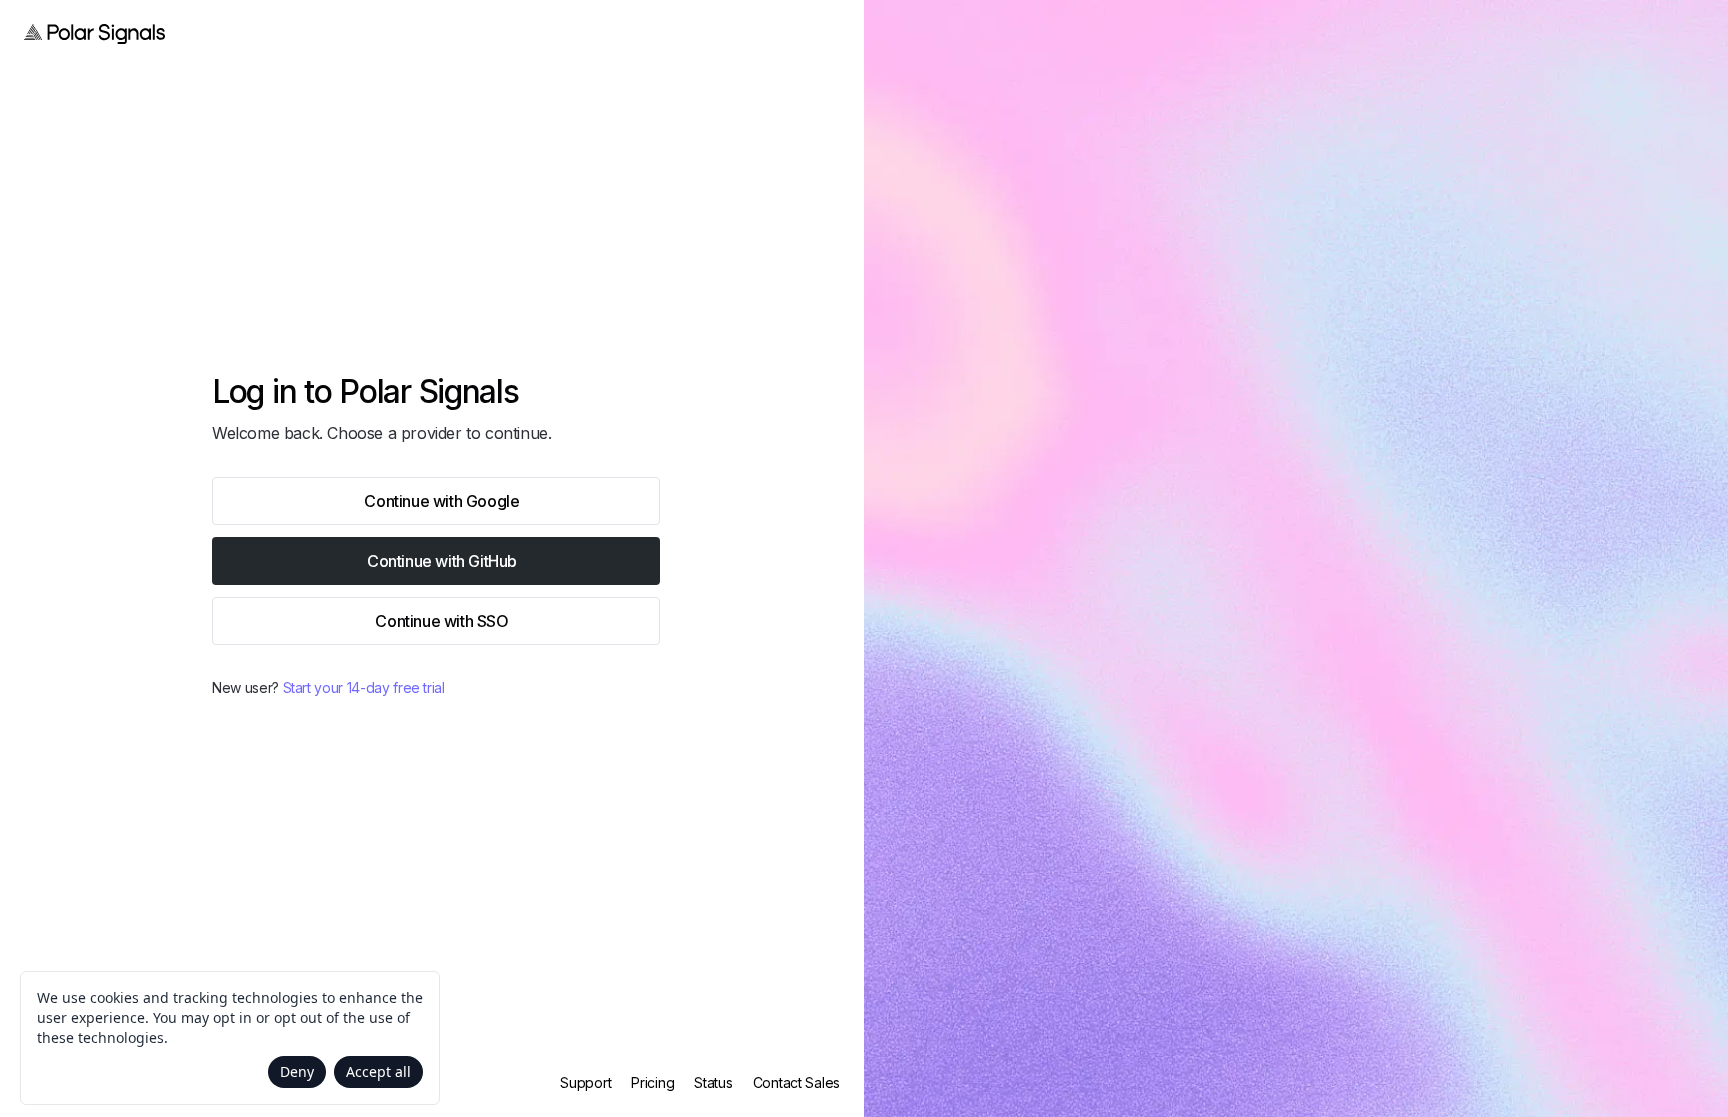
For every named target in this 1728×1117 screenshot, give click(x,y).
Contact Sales (796, 1082)
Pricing (652, 1082)
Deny (297, 1071)
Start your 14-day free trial (364, 687)
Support (585, 1082)
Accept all (378, 1071)
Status (713, 1082)
